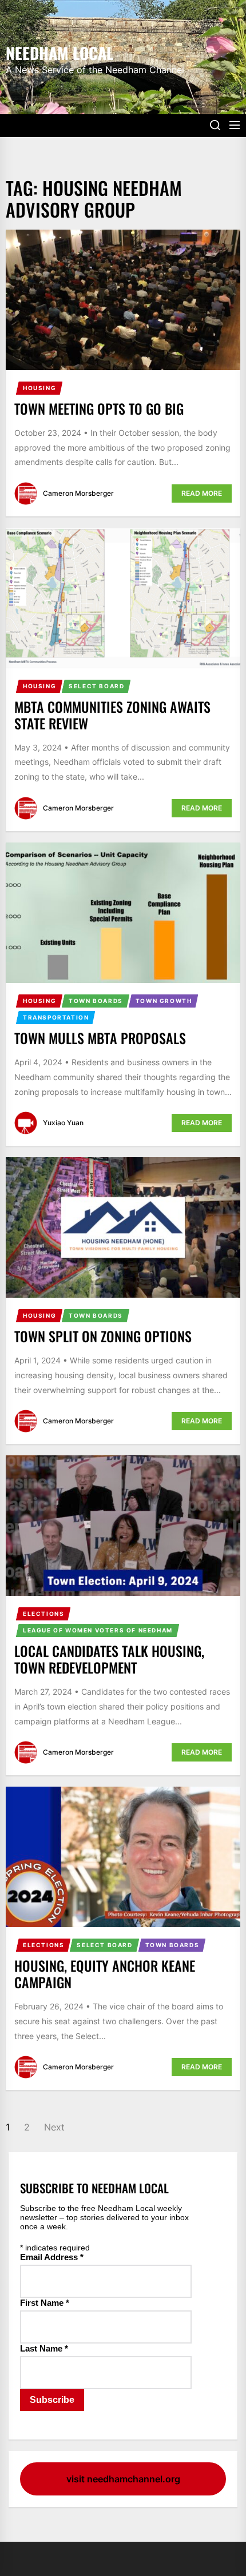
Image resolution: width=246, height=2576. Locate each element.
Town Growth (164, 1001)
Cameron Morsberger (78, 493)
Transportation (56, 1017)
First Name (45, 2303)
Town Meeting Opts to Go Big (99, 408)
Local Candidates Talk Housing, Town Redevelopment (109, 1659)
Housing (39, 388)
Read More (202, 493)
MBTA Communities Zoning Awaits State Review (112, 715)
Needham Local (59, 52)
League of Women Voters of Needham (98, 1630)
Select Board (96, 686)
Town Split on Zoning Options (103, 1336)
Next (54, 2127)
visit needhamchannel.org (123, 2479)
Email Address (52, 2257)
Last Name (44, 2348)
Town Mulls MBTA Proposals (100, 1038)
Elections (43, 1614)
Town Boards (96, 1001)
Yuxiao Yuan (63, 1123)
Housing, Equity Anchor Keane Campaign (105, 1974)
